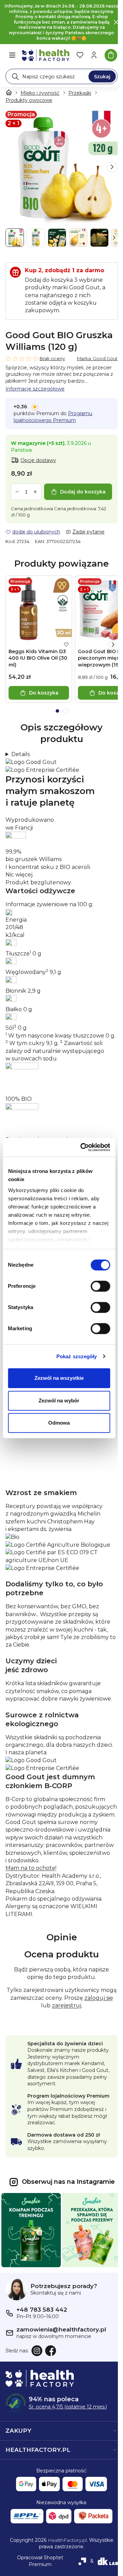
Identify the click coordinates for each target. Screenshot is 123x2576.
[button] (112, 167)
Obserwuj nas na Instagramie (66, 2217)
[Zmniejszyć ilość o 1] (17, 492)
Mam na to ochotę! (31, 1896)
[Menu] (12, 55)
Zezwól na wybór (59, 1401)
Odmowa (59, 1423)
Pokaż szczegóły (77, 1356)
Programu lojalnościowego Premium (53, 417)
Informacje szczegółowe (35, 389)
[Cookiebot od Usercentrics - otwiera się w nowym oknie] (83, 1147)
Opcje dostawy (38, 460)
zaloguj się (38, 2034)
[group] (61, 167)
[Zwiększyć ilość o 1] (35, 492)
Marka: (97, 358)
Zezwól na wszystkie (59, 1378)
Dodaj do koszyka (83, 492)
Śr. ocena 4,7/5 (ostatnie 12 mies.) (68, 2438)
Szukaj (102, 77)
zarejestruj (79, 2034)
